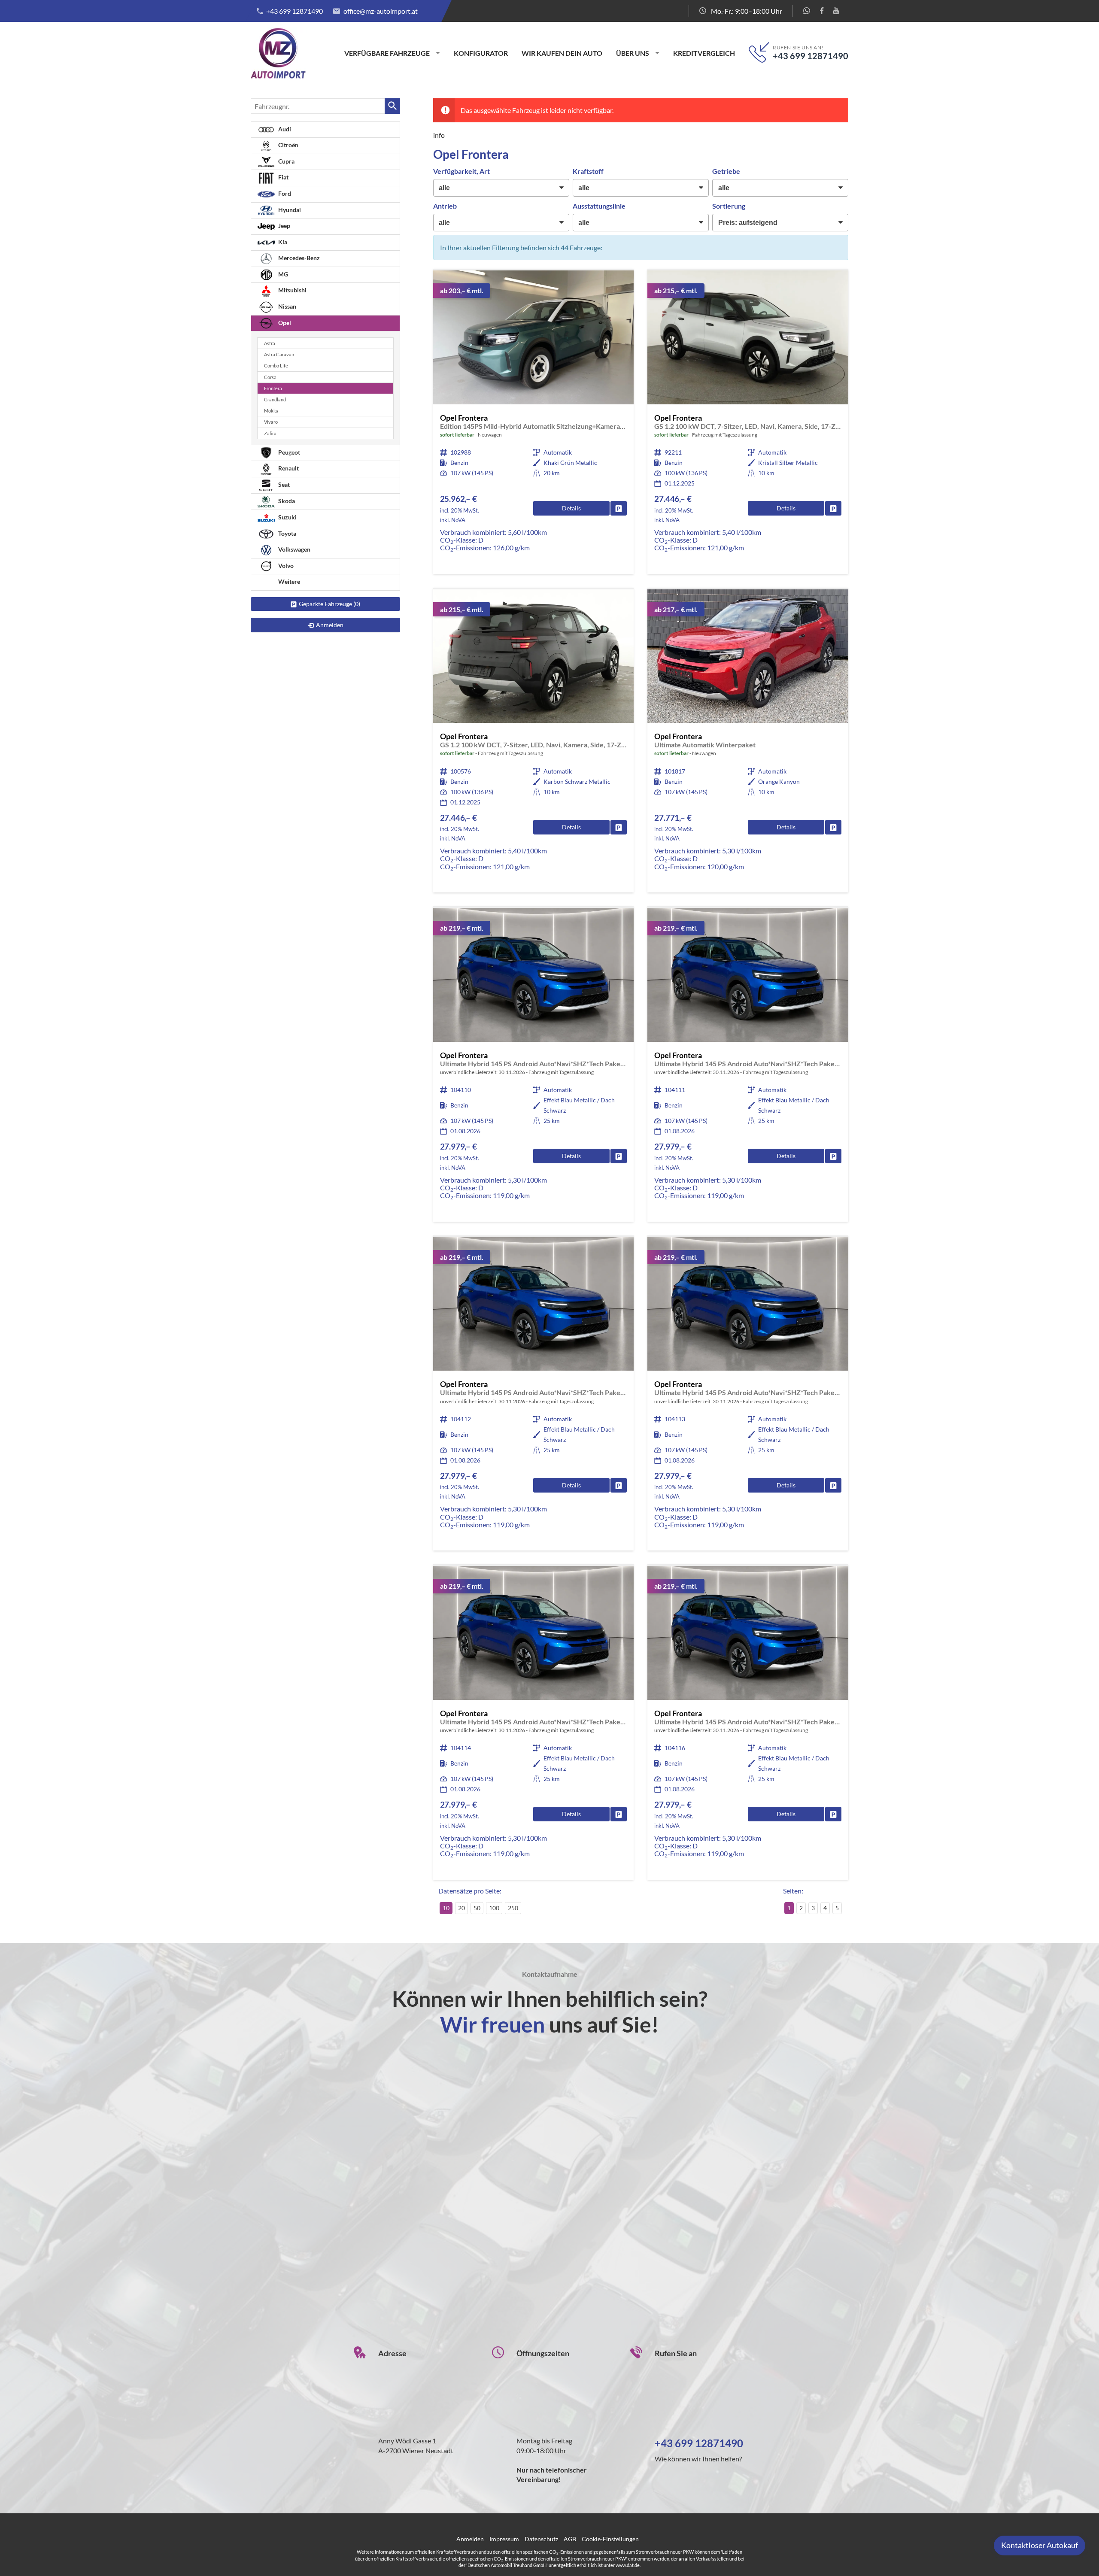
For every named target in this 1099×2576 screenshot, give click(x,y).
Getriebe (726, 171)
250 (513, 1908)
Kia (282, 242)
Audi (284, 129)
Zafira (270, 433)
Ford (284, 193)
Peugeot (288, 452)
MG (282, 274)
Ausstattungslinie (599, 206)
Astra (270, 343)
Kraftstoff (588, 171)
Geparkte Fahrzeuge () (329, 604)
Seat (283, 484)
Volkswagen (294, 549)
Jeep (284, 226)
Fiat (283, 177)
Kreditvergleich (704, 53)
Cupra (286, 161)
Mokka (271, 411)
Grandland (275, 399)
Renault (288, 468)
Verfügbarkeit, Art (461, 171)
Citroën (288, 145)
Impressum (504, 2539)
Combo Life (276, 366)
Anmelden (470, 2539)
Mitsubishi (292, 290)
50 (477, 1908)
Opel (284, 323)
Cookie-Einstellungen (610, 2539)
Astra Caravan (279, 354)
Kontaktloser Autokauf (1040, 2545)
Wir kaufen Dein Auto (562, 53)
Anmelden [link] (330, 625)
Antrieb (445, 206)
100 (494, 1908)
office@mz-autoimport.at (381, 11)
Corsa (270, 377)
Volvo (285, 566)
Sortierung (729, 206)
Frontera (273, 388)
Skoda (286, 501)
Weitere (288, 581)
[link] (619, 508)
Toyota (287, 533)
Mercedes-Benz (298, 258)
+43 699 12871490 (294, 11)
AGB (570, 2539)
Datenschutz (541, 2539)
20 (461, 1908)
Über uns (633, 53)
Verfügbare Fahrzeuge (387, 53)
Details (571, 508)
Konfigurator (481, 53)
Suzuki (287, 517)
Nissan (287, 306)
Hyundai (289, 210)
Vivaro (271, 422)
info (439, 135)
